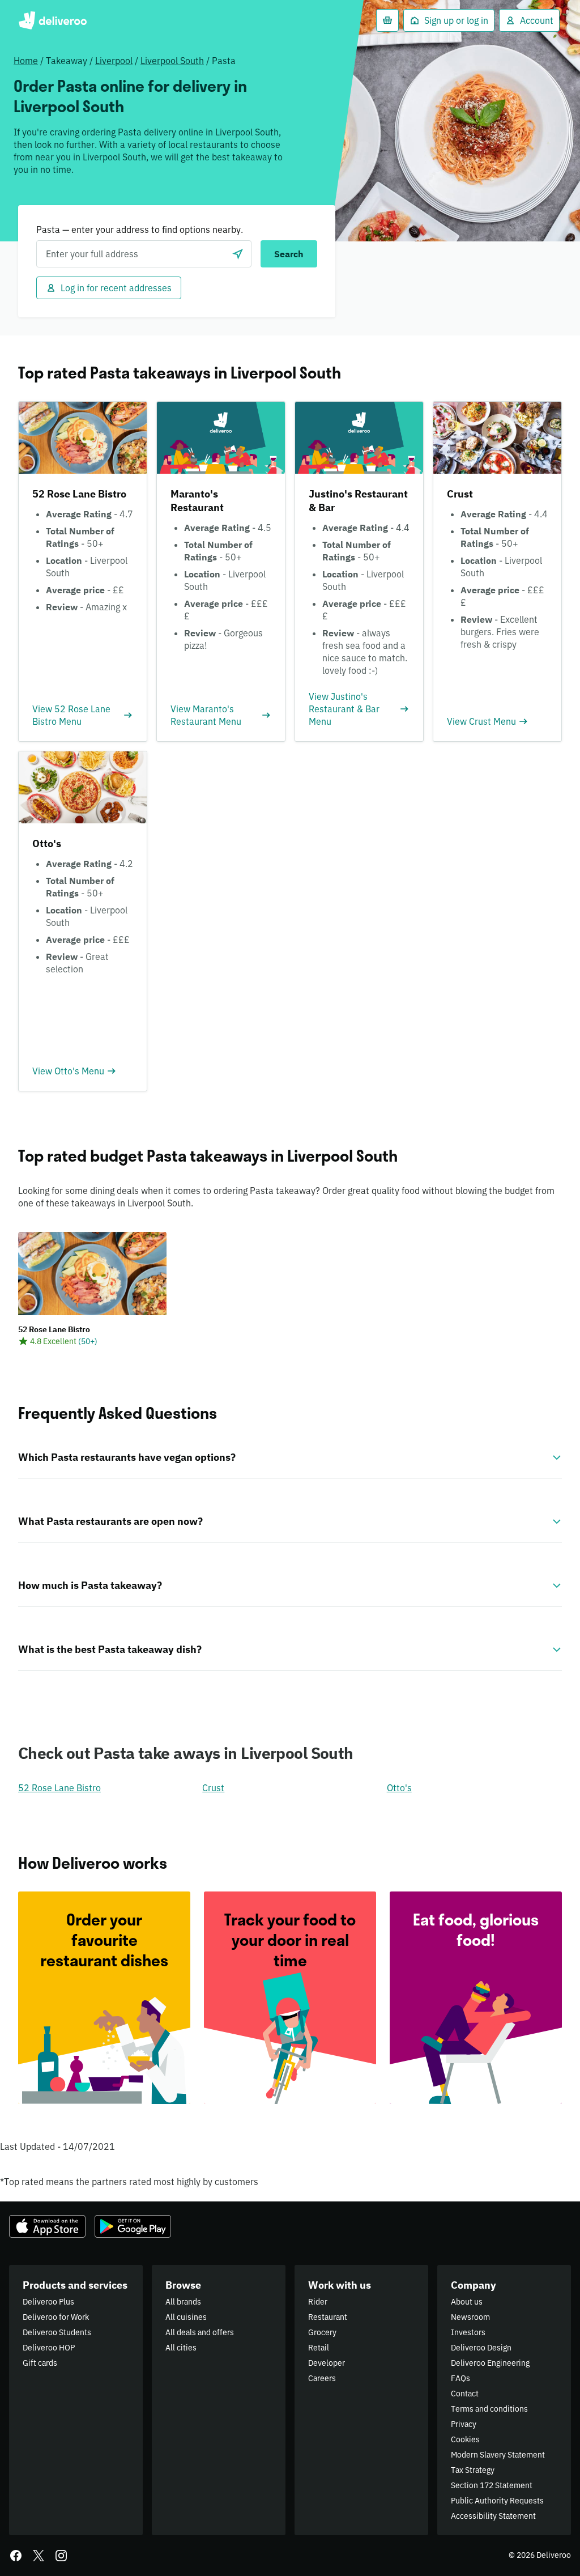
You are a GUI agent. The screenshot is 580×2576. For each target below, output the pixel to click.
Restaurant (328, 2317)
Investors (468, 2332)
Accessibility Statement (493, 2516)
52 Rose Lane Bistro (59, 1788)
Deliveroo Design (481, 2348)
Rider (318, 2302)
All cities (181, 2348)
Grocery (322, 2332)
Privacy (464, 2424)
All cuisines (186, 2317)
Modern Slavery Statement (498, 2455)
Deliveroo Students (57, 2332)
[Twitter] (39, 2556)
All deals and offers (200, 2332)
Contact (465, 2394)
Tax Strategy (473, 2470)
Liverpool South (172, 61)
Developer (327, 2363)
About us (467, 2302)
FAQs (460, 2378)
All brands (183, 2302)
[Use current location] (238, 254)
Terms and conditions (489, 2409)
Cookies (465, 2439)
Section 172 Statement (492, 2485)
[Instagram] (61, 2556)
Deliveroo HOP (49, 2348)
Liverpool (114, 61)
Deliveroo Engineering (490, 2363)
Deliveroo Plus (48, 2302)
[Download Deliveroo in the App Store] (47, 2226)
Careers (322, 2378)
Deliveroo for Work (56, 2317)
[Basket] (387, 20)
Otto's (399, 1788)
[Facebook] (16, 2556)
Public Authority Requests (497, 2501)
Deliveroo (52, 20)
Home (26, 61)
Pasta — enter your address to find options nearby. (140, 229)
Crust (213, 1788)
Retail (319, 2348)
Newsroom (470, 2317)
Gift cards (40, 2363)
